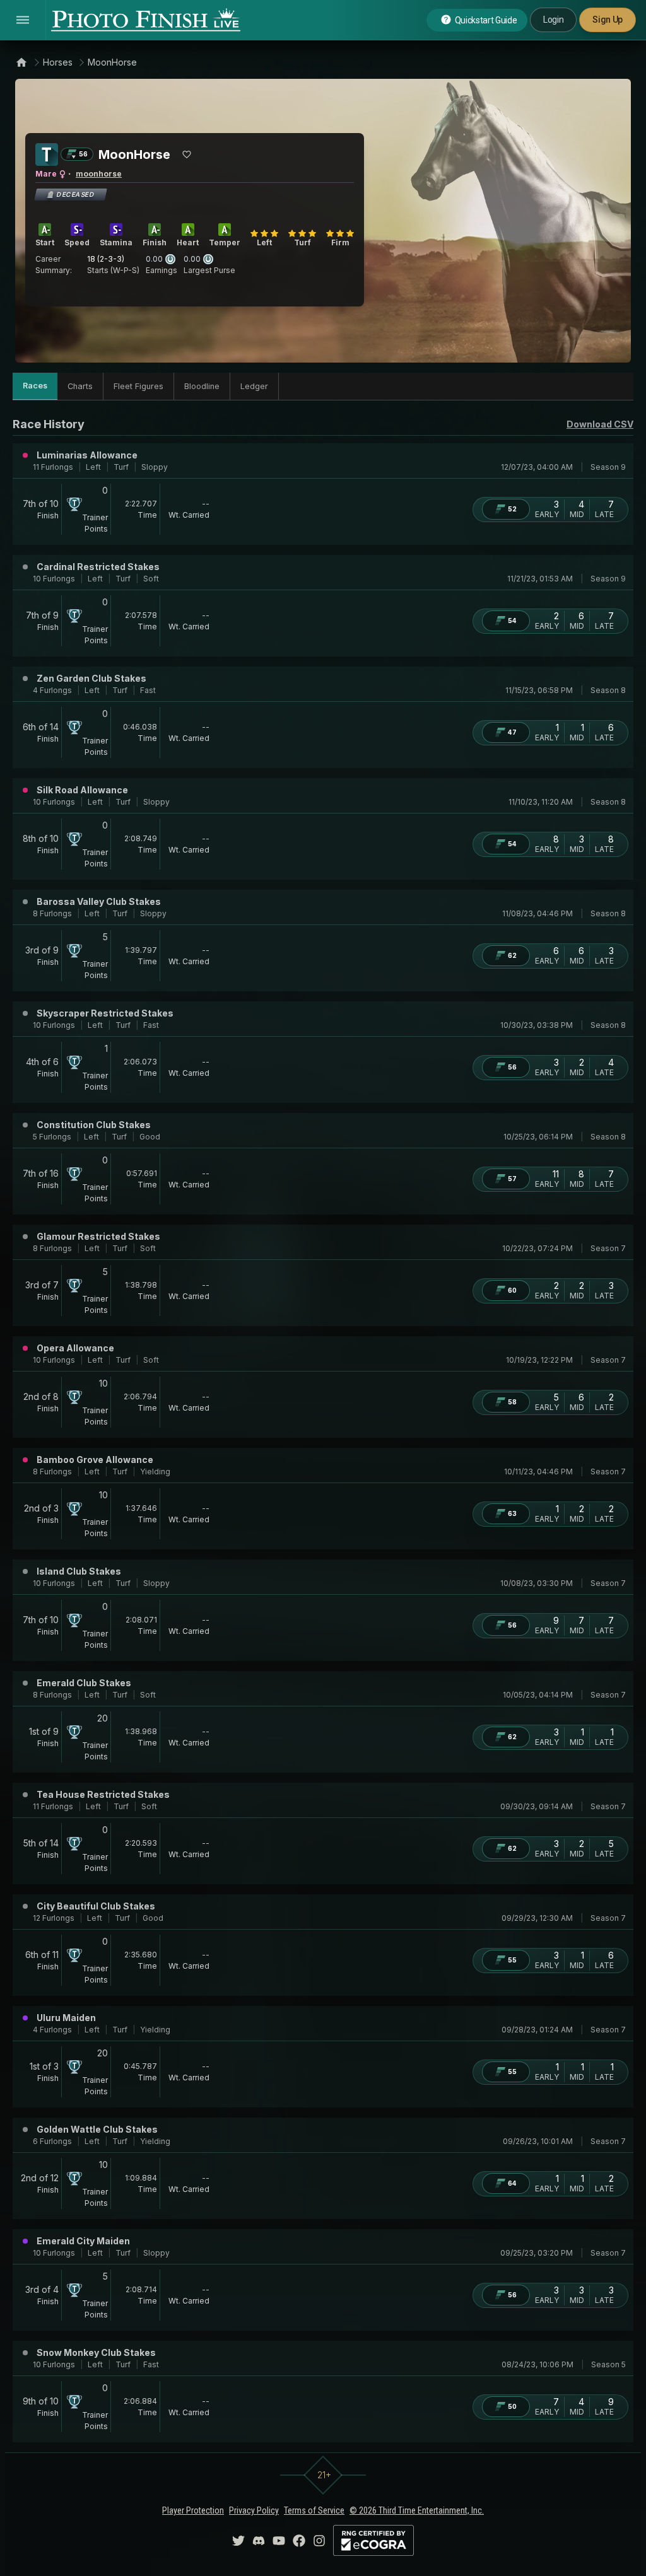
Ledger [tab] (254, 386)
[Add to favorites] (187, 154)
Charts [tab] (80, 386)
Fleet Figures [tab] (138, 386)
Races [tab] (35, 386)
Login (553, 20)
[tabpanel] (323, 1429)
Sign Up (608, 20)
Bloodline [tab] (202, 386)
